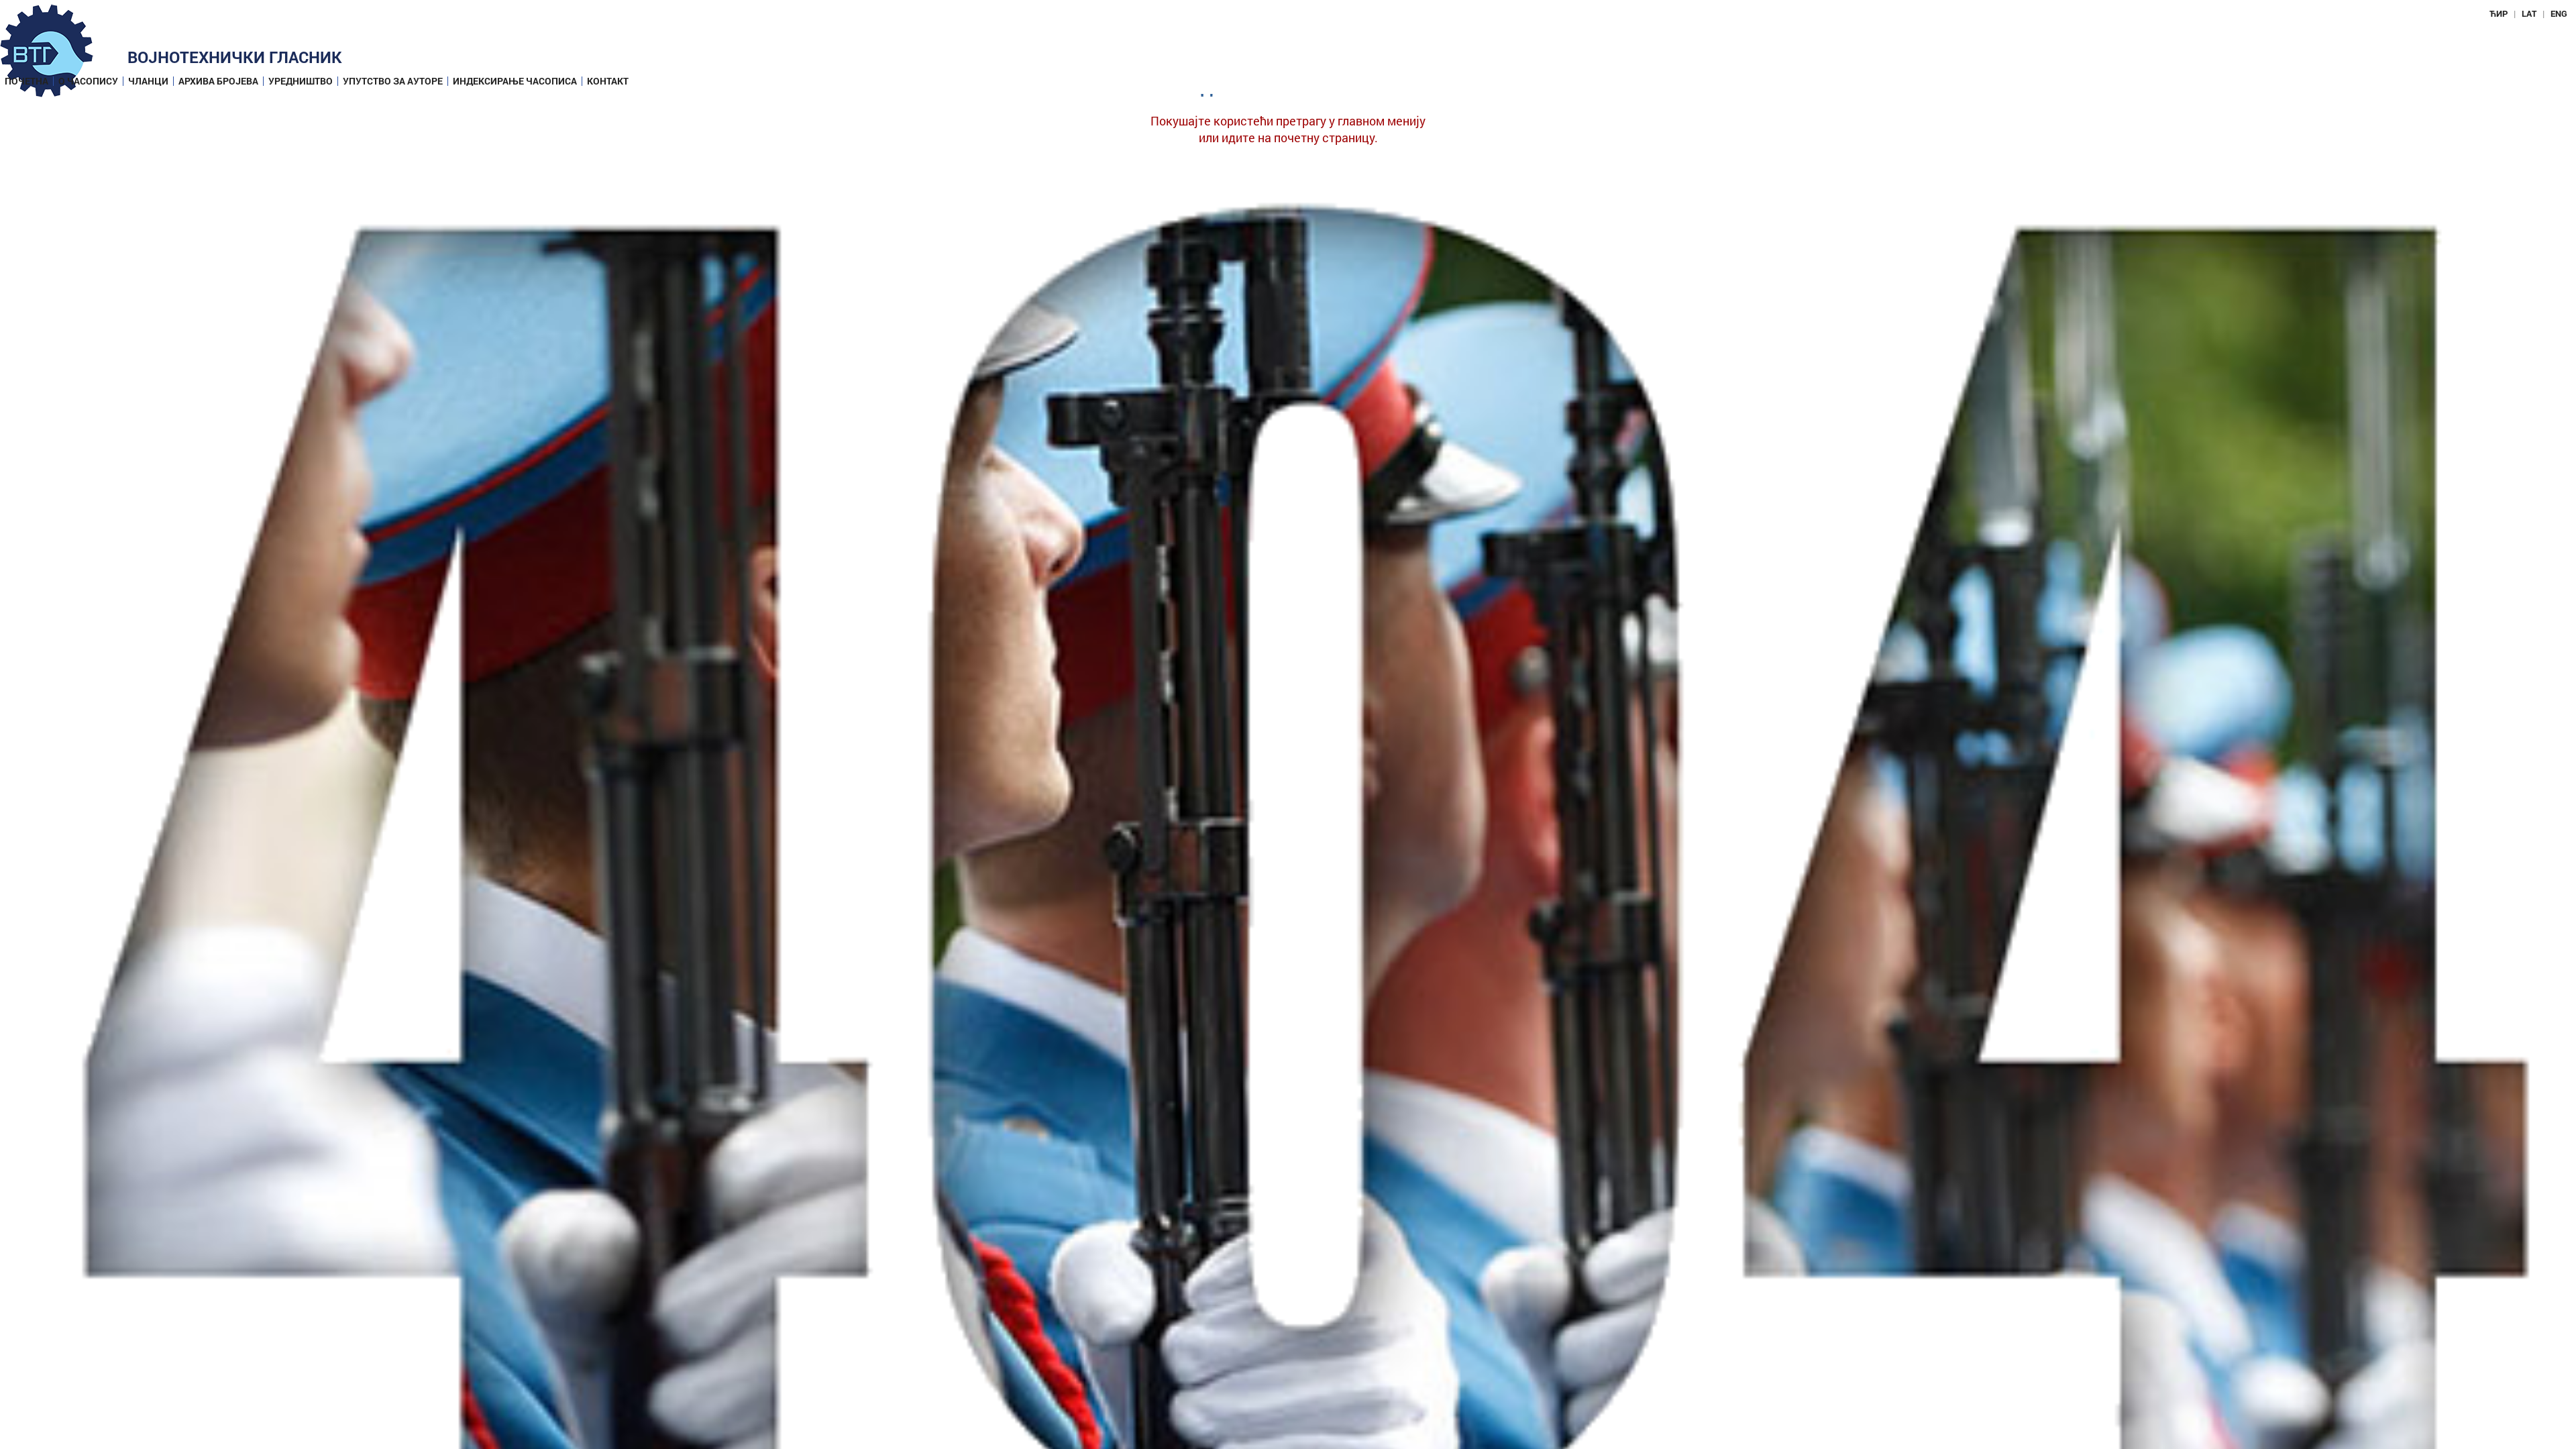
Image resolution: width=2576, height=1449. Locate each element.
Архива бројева (218, 81)
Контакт (608, 81)
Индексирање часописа (515, 81)
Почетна (26, 81)
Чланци (148, 81)
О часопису (88, 81)
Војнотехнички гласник (235, 57)
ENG (2559, 13)
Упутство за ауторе (393, 81)
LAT (2529, 13)
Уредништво (301, 81)
